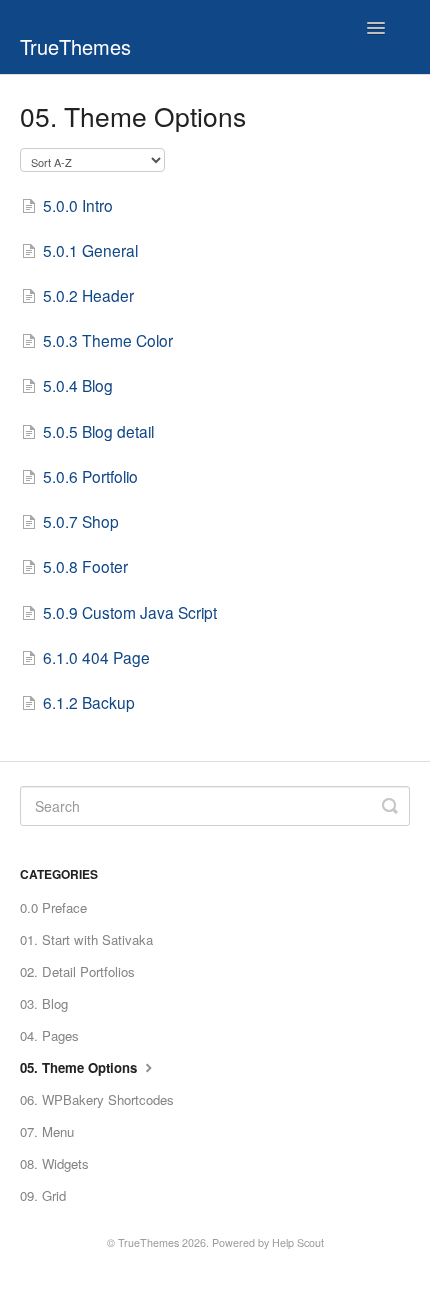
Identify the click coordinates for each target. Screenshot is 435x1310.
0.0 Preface (53, 907)
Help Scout (298, 1242)
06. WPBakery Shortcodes (97, 1099)
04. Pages (49, 1035)
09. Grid (43, 1195)
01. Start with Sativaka (86, 939)
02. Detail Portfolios (77, 971)
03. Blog (44, 1003)
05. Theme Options (80, 1067)
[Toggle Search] (390, 806)
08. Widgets (54, 1163)
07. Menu (47, 1131)
